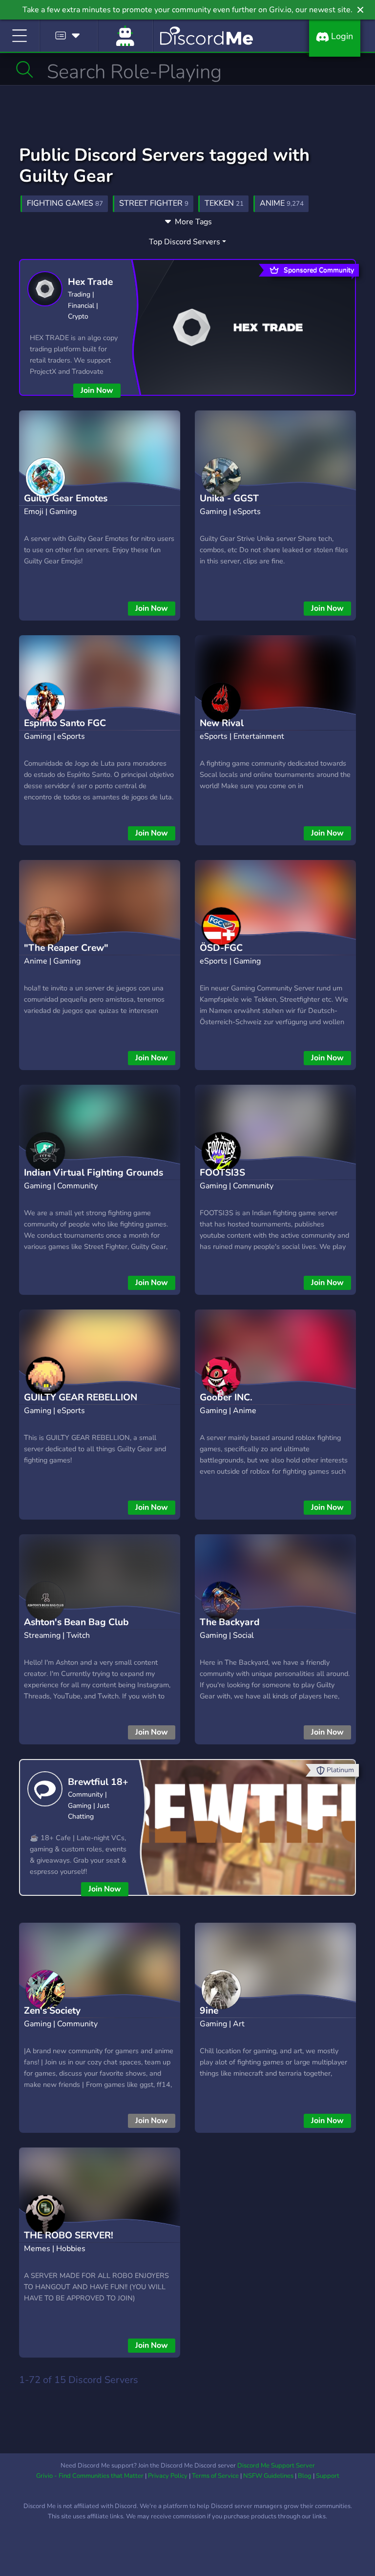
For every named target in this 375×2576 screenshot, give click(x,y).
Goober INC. (226, 1397)
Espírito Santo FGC (65, 723)
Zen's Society (52, 2011)
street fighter (154, 203)
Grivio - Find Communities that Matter (90, 2476)
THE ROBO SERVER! (69, 2235)
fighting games (65, 203)
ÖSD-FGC (221, 948)
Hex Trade (90, 282)
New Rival (222, 723)
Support (328, 2476)
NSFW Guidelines (268, 2476)
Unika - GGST (229, 498)
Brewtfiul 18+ (98, 1782)
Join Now (97, 390)
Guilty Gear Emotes (66, 498)
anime (282, 203)
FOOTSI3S (222, 1173)
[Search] (25, 69)
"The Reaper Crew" (66, 948)
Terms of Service (215, 2476)
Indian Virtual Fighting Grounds (94, 1173)
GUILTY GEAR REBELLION (81, 1397)
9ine (209, 2011)
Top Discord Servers (185, 242)
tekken (224, 203)
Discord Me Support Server (276, 2466)
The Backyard (230, 1622)
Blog (305, 2476)
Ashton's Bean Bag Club (76, 1622)
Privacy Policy (168, 2476)
